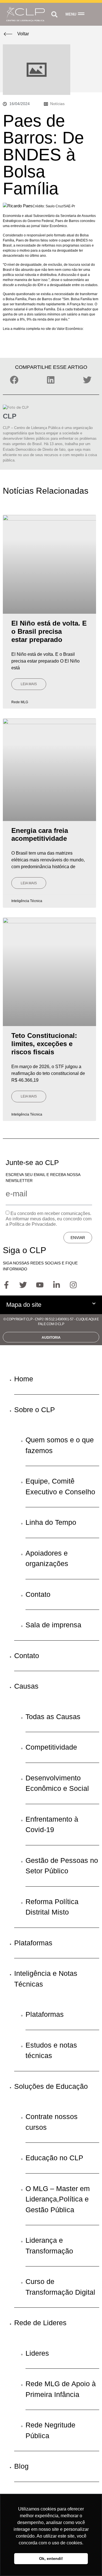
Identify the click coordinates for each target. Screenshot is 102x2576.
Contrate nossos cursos (52, 2122)
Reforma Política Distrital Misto (52, 1907)
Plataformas (33, 1943)
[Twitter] (23, 1285)
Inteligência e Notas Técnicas (46, 1979)
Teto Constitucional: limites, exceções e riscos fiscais (44, 1044)
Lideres (37, 2353)
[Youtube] (40, 1285)
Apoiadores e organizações (47, 1558)
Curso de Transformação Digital (60, 2287)
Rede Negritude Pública (50, 2430)
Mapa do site (24, 1305)
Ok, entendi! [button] (51, 2558)
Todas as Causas (53, 1717)
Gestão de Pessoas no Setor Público (62, 1866)
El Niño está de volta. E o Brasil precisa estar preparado (49, 631)
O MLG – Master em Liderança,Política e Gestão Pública (58, 2199)
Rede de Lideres (40, 2323)
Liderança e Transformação (49, 2246)
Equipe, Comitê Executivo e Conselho (60, 1486)
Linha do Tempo (51, 1522)
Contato (38, 1594)
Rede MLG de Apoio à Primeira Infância (61, 2389)
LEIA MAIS (29, 684)
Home (24, 1379)
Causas (26, 1686)
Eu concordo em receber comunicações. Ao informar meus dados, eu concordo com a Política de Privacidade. (49, 1219)
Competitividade (51, 1747)
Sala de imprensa (53, 1625)
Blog (21, 2466)
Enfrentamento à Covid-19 (52, 1824)
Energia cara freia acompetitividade (40, 835)
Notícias (57, 104)
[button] (54, 14)
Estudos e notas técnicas (51, 2050)
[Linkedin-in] (56, 1285)
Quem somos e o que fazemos (60, 1445)
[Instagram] (73, 1285)
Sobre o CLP (35, 1410)
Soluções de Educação (51, 2086)
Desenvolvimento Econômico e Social (57, 1783)
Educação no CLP (54, 2158)
